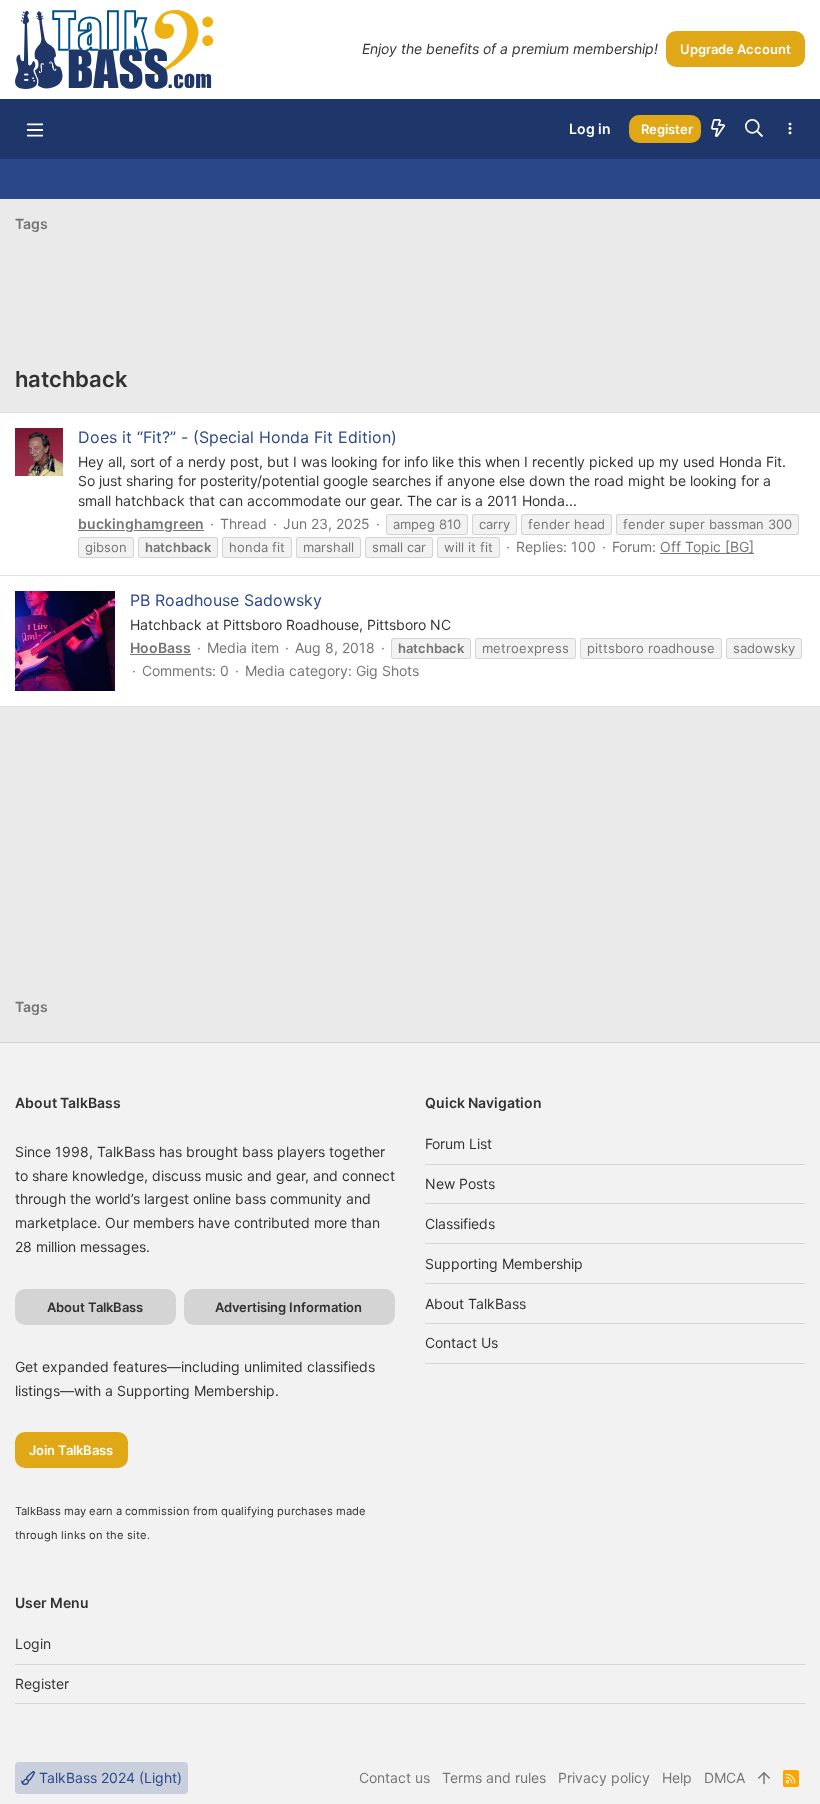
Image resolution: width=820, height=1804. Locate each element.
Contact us (461, 1342)
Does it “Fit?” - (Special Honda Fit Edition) (237, 437)
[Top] (764, 1778)
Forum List (458, 1143)
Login (33, 1643)
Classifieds (460, 1223)
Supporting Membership (504, 1263)
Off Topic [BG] (707, 546)
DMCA (724, 1777)
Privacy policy (604, 1777)
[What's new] (718, 129)
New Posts (460, 1183)
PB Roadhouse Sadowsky (226, 600)
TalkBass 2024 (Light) (108, 1777)
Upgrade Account (735, 49)
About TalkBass (475, 1303)
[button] (35, 129)
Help (677, 1777)
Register (42, 1683)
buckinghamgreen (141, 523)
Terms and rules (494, 1777)
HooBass (160, 647)
